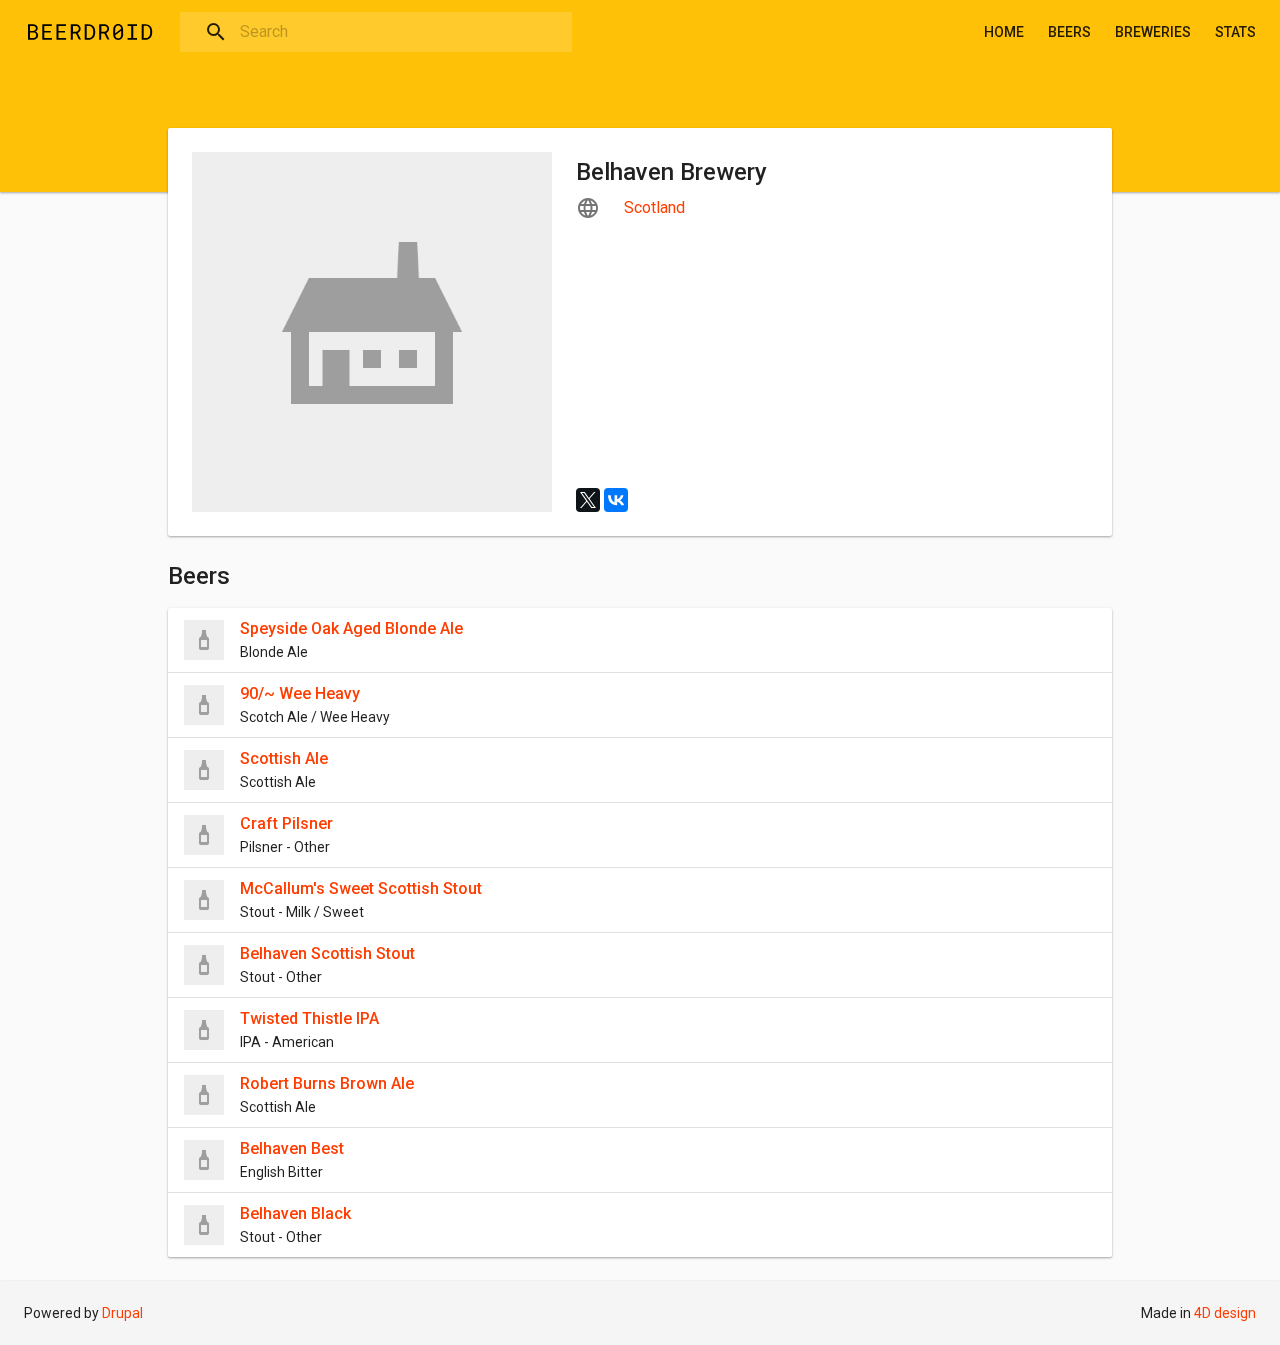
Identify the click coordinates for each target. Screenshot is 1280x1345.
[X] (588, 500)
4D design (1225, 1313)
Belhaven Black (295, 1213)
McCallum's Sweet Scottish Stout (361, 888)
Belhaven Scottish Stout (327, 953)
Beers (1069, 32)
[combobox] (376, 32)
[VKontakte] (616, 500)
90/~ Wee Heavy (300, 693)
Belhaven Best (292, 1148)
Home (1004, 32)
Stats (1235, 32)
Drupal (122, 1313)
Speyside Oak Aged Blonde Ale (351, 628)
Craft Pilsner (286, 823)
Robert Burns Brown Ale (327, 1083)
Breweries (1153, 32)
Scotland (654, 207)
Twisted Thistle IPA (309, 1018)
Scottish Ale (284, 758)
